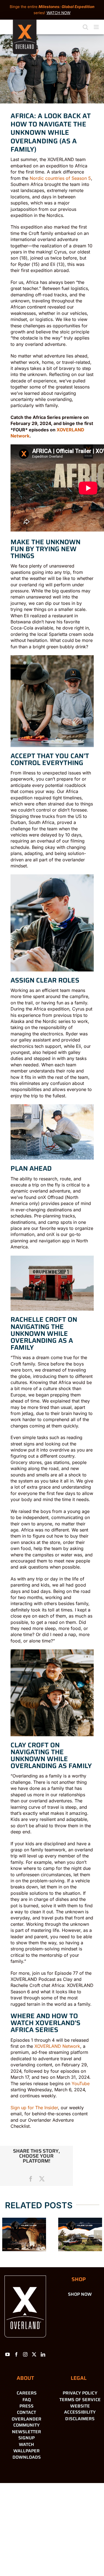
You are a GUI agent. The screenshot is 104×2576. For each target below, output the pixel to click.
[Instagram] (25, 2354)
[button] (6, 2234)
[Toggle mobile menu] (97, 27)
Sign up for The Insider (34, 2108)
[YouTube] (7, 2354)
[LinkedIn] (43, 2354)
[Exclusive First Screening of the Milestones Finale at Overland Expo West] (80, 2234)
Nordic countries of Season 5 (60, 178)
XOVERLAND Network (57, 2046)
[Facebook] (16, 2354)
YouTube (81, 2083)
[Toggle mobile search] (85, 27)
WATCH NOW (59, 13)
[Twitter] (34, 2354)
